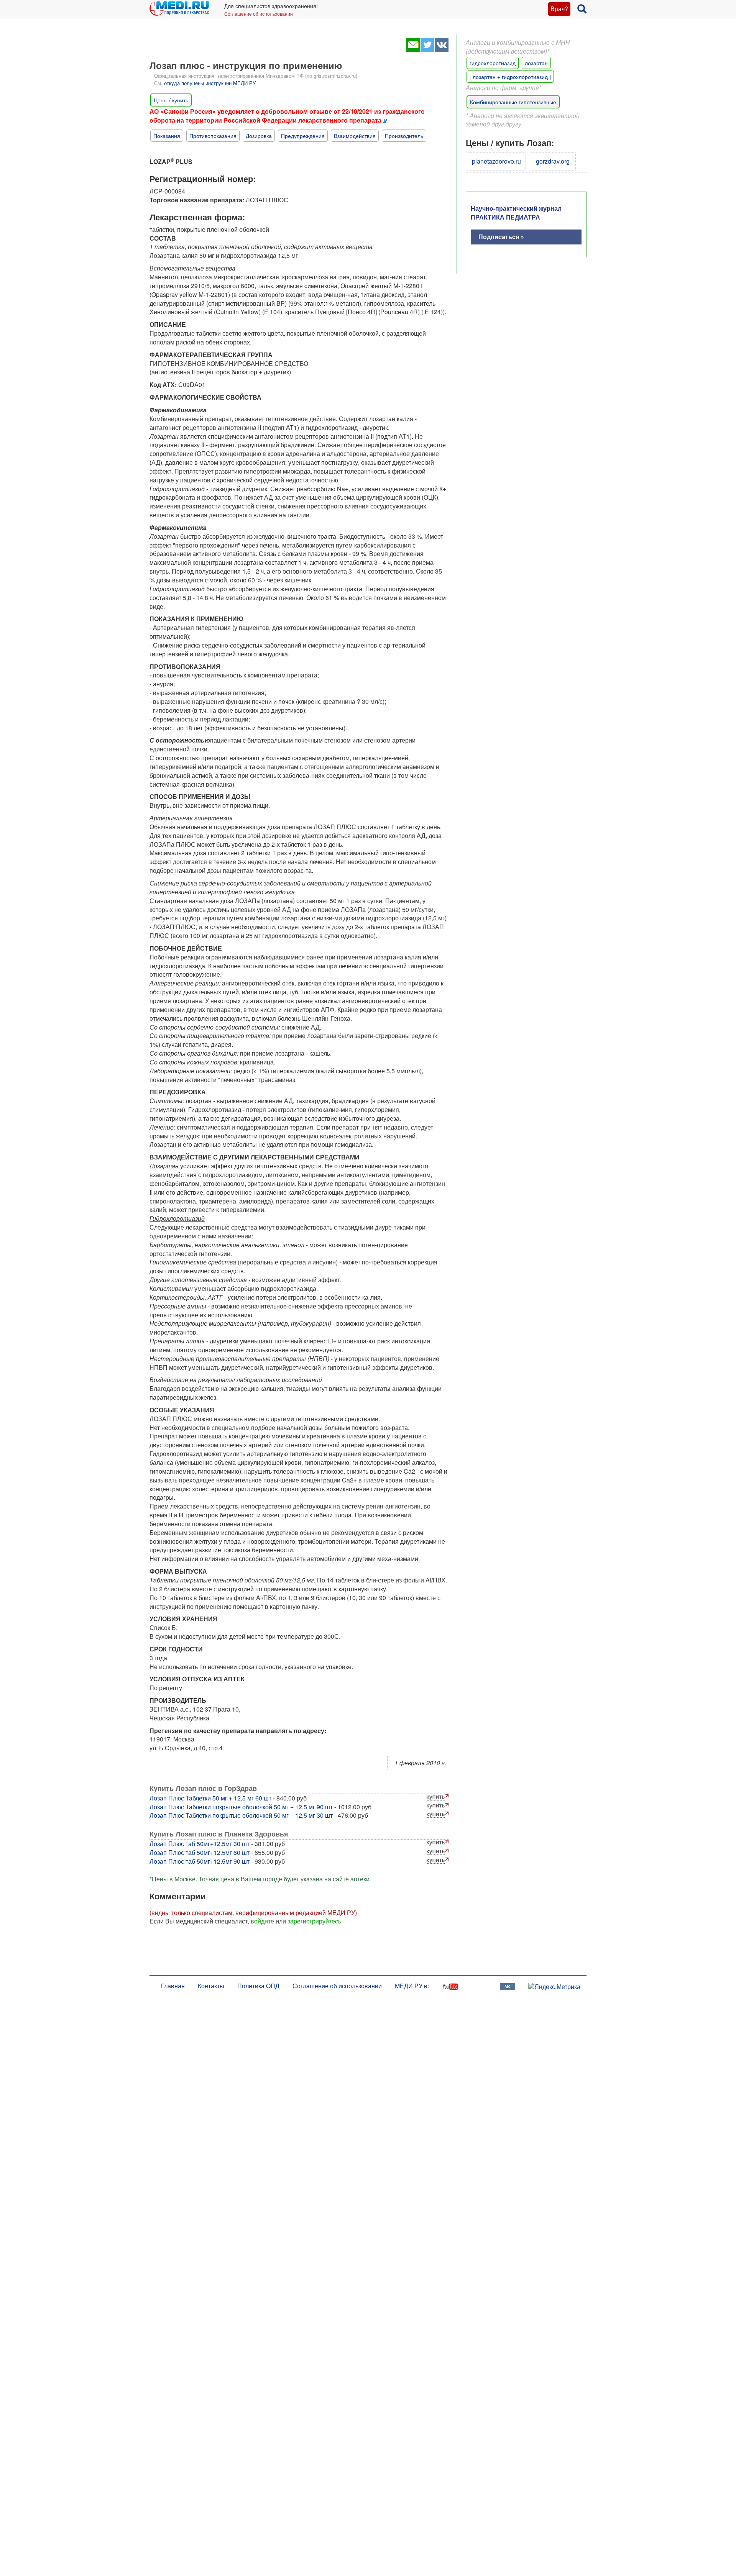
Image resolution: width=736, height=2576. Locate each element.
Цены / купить (171, 100)
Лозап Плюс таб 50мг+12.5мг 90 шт (200, 1861)
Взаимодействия (355, 136)
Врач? (559, 9)
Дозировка (259, 136)
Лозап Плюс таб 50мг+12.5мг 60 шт (200, 1852)
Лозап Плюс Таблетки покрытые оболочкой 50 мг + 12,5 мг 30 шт (241, 1815)
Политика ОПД (258, 1986)
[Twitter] (427, 50)
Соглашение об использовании (259, 14)
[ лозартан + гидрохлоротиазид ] (510, 77)
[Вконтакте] (441, 50)
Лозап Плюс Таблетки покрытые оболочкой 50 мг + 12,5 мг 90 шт (241, 1807)
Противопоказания (213, 136)
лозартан (536, 63)
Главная (173, 1986)
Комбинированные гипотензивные (513, 102)
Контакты (211, 1986)
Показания (167, 136)
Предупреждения (303, 136)
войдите (262, 1921)
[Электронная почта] (413, 50)
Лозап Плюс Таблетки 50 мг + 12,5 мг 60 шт (210, 1798)
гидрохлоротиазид (493, 63)
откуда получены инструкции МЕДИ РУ (210, 83)
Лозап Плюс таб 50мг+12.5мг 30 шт (200, 1844)
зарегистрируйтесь (314, 1921)
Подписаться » (501, 237)
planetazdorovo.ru (496, 161)
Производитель (404, 136)
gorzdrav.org (553, 161)
